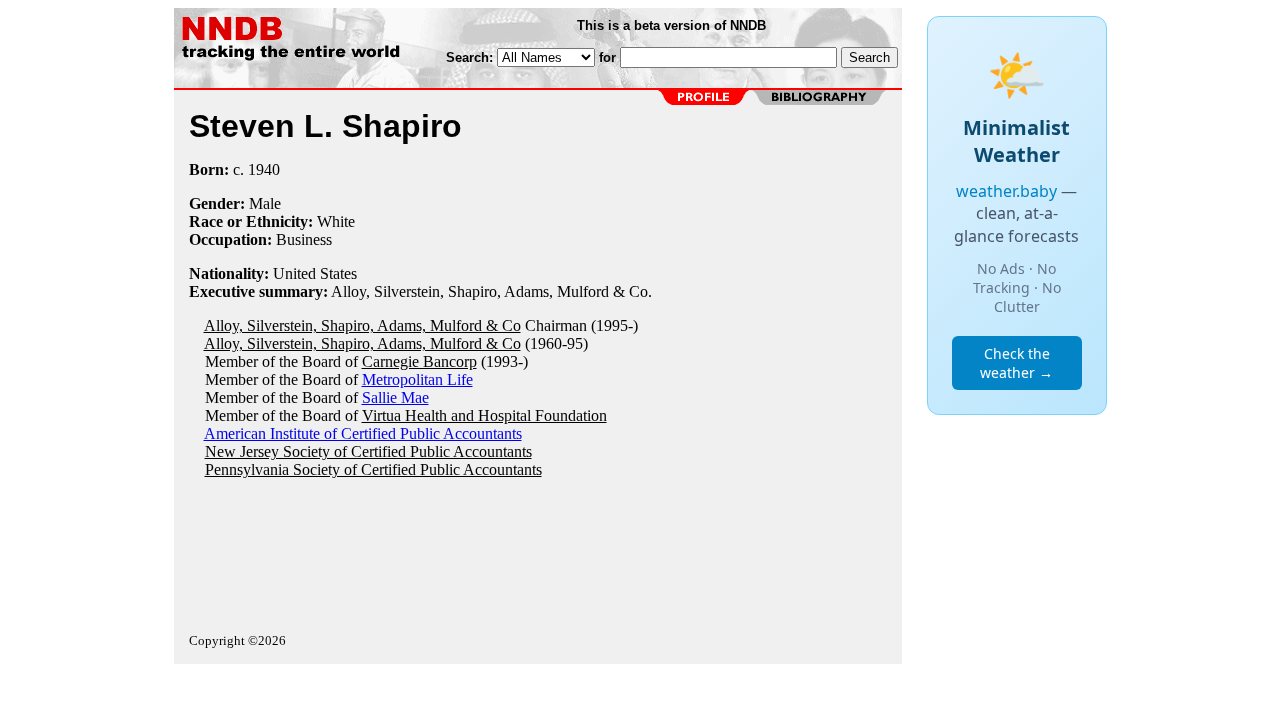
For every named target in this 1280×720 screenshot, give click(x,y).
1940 (264, 169)
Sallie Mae (395, 397)
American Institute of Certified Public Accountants (363, 433)
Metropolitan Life (417, 379)
